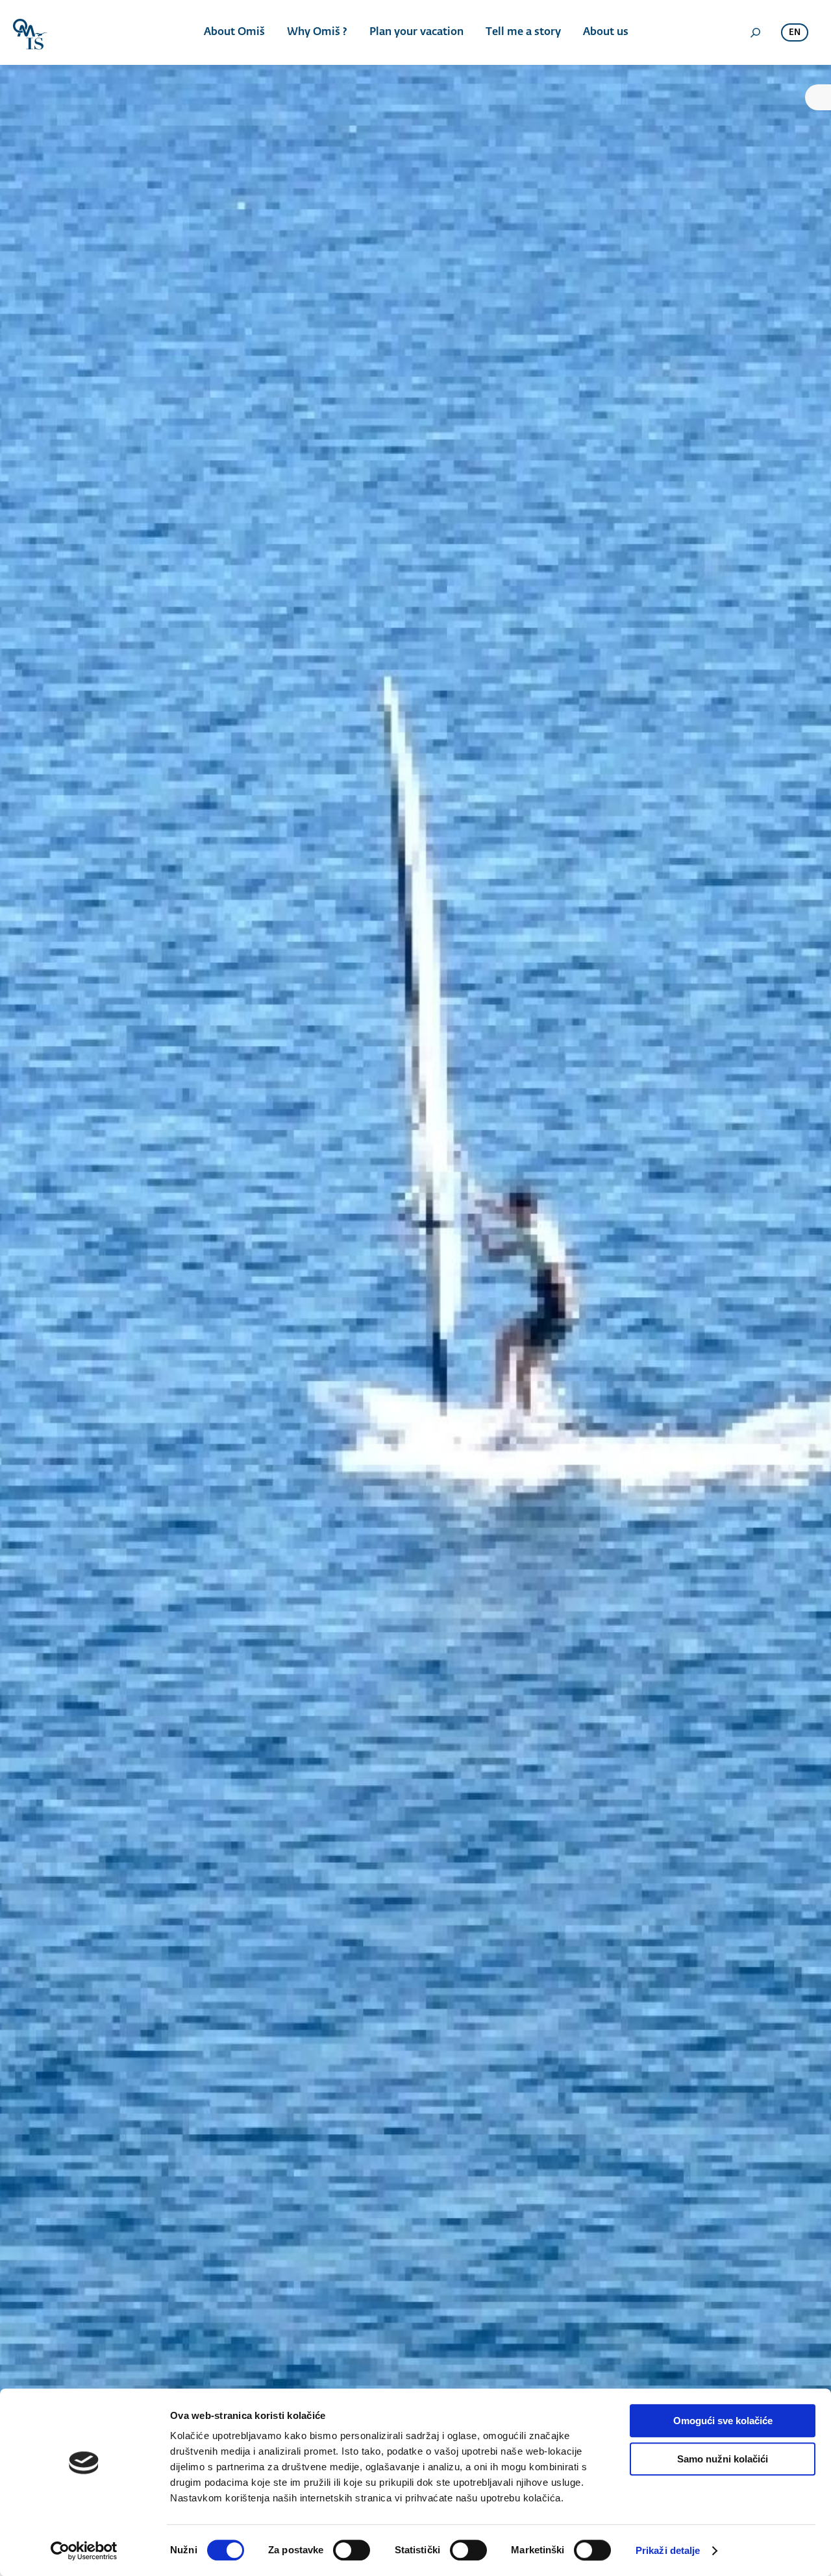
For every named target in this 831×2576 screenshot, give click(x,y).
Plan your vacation (416, 32)
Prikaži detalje (668, 2550)
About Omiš (234, 32)
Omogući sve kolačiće (723, 2421)
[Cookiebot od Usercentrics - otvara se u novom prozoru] (84, 2551)
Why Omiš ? (317, 32)
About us (606, 32)
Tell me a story (523, 32)
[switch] (352, 2550)
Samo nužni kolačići (723, 2459)
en (795, 33)
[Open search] (755, 32)
